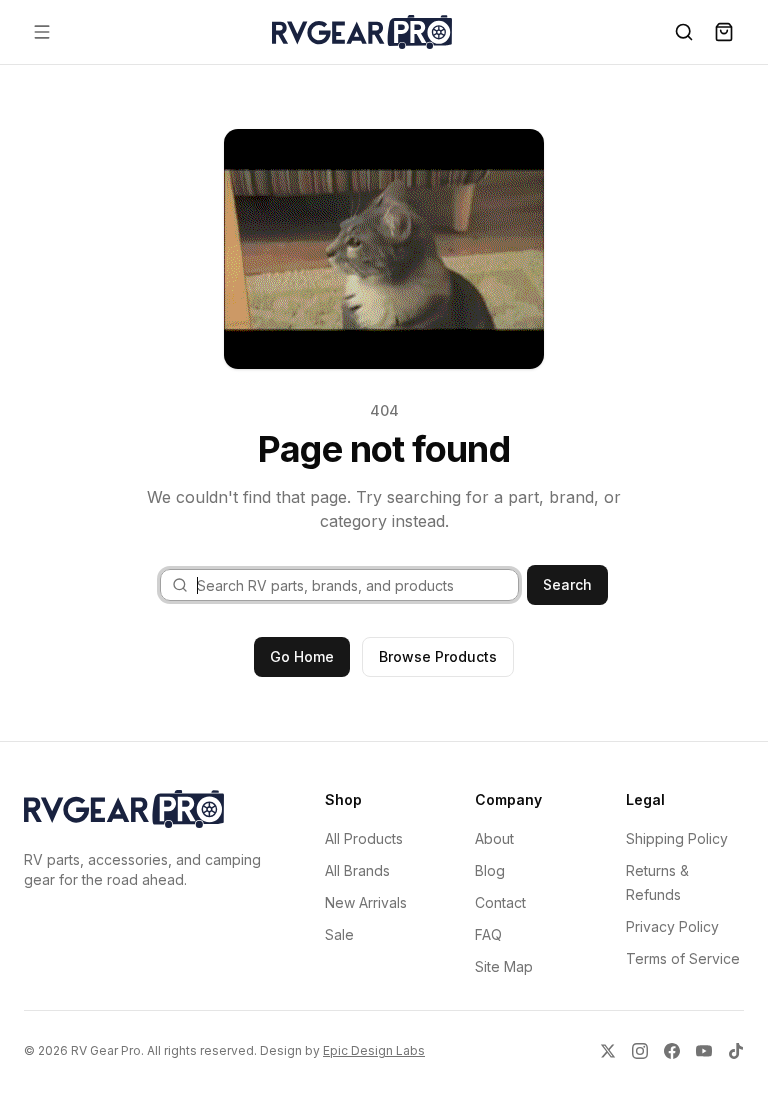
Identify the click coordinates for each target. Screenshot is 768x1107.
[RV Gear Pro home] (362, 32)
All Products (364, 838)
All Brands (357, 870)
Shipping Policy (677, 838)
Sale (339, 934)
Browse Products (438, 656)
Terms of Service (683, 958)
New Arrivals (366, 902)
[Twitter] (608, 1051)
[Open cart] (724, 32)
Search (567, 584)
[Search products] (684, 32)
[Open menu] (42, 32)
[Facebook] (672, 1051)
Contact (500, 902)
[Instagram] (640, 1051)
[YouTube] (704, 1051)
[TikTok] (736, 1051)
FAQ (488, 934)
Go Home (302, 656)
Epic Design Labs (374, 1050)
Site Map (504, 966)
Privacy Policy (672, 926)
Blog (490, 870)
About (494, 838)
